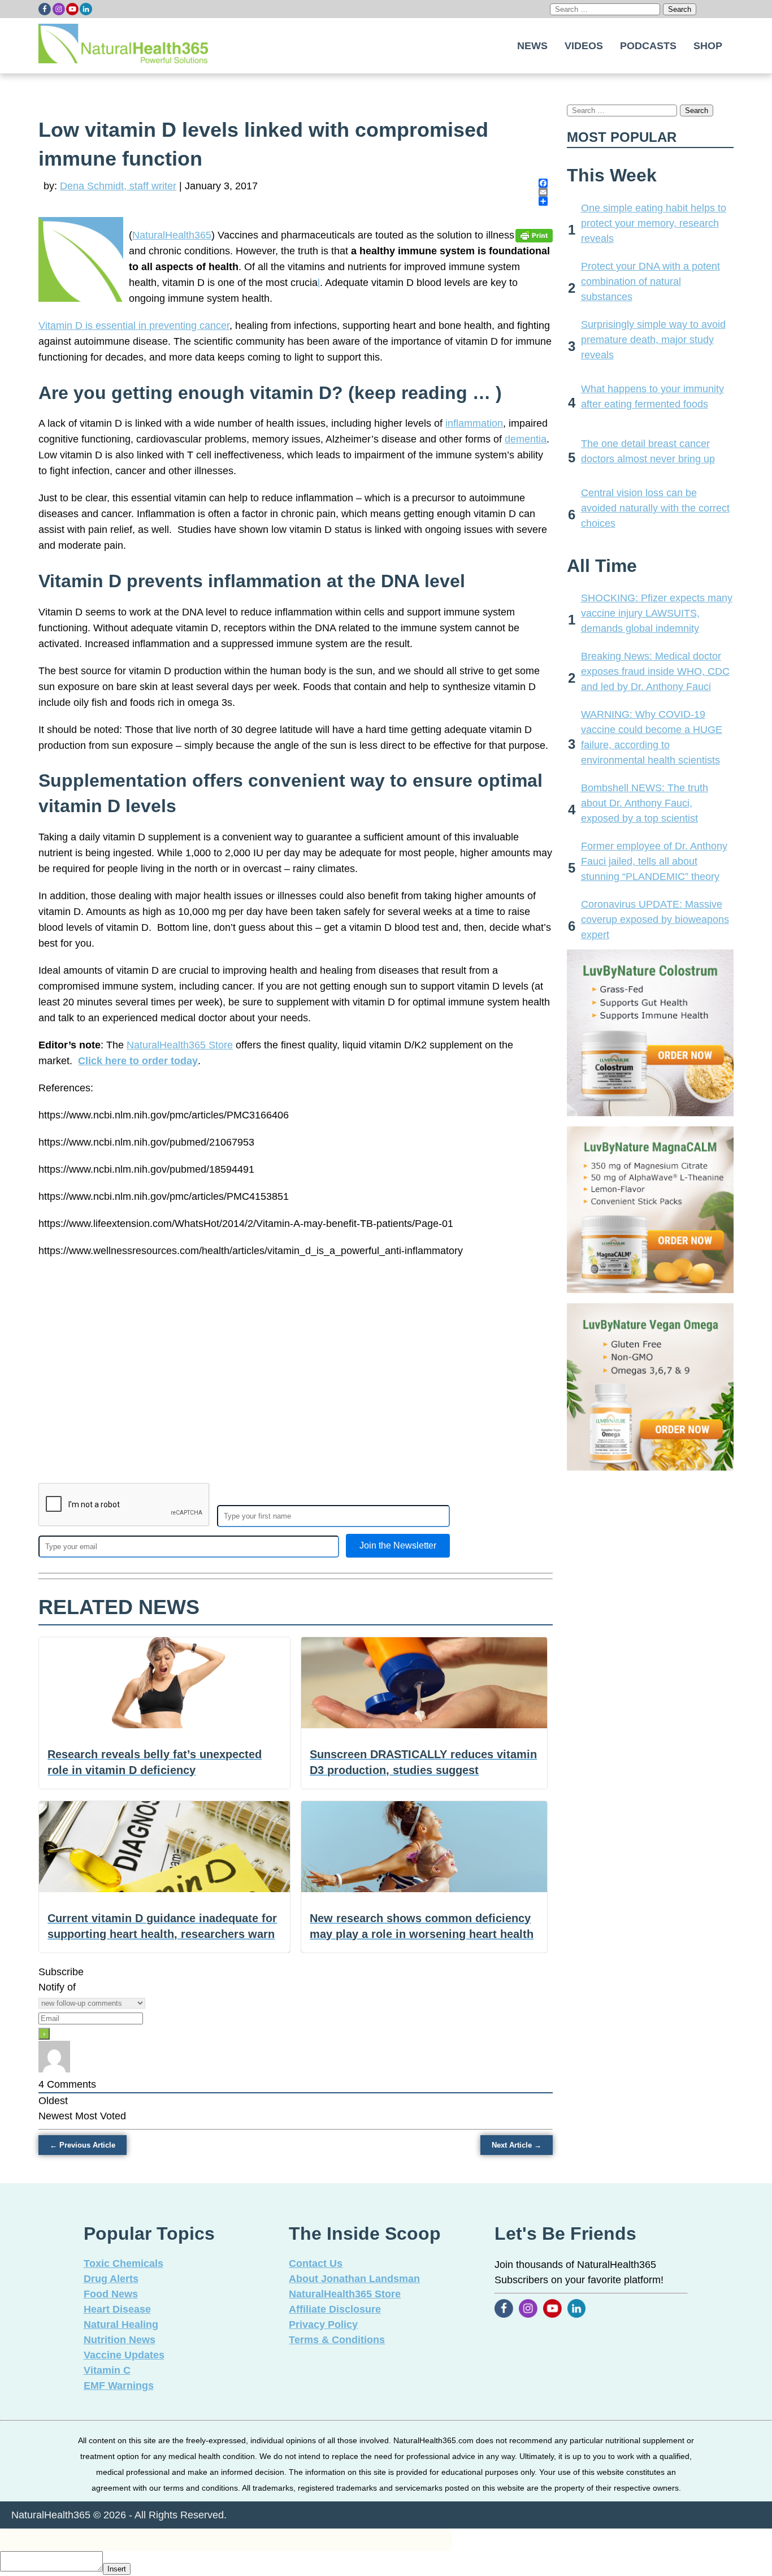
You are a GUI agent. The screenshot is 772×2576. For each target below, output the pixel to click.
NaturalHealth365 (172, 235)
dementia (526, 439)
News (532, 46)
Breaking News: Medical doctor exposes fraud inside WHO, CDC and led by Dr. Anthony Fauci (655, 671)
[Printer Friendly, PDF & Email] (534, 235)
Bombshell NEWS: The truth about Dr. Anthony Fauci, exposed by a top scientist (645, 803)
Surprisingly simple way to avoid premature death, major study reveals (653, 340)
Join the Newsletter (398, 1545)
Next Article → (517, 2145)
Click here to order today (138, 1061)
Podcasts (648, 46)
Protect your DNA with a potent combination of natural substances (650, 281)
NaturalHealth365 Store (180, 1045)
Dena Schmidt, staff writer (118, 186)
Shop (708, 46)
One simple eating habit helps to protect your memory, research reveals (654, 223)
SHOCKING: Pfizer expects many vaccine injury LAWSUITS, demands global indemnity (657, 613)
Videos (584, 46)
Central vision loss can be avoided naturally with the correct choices (655, 508)
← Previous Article (83, 2145)
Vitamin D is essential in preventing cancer (134, 326)
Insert (117, 2569)
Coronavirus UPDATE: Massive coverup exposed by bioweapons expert (655, 920)
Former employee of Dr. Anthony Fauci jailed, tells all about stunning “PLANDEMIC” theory (654, 861)
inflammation (474, 423)
